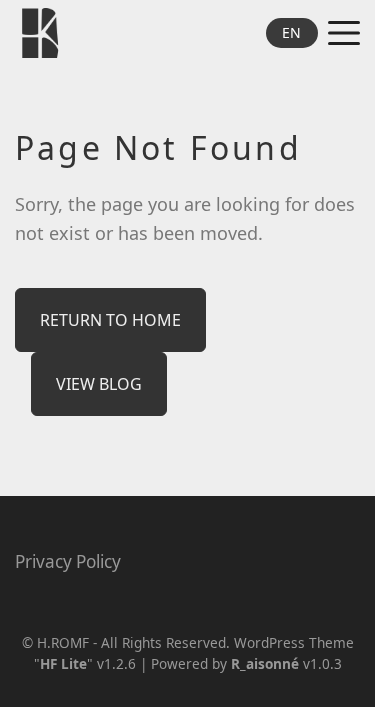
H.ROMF (63, 642)
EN (292, 32)
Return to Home (110, 320)
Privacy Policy (68, 561)
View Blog (99, 384)
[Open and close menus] (344, 33)
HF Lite (63, 663)
